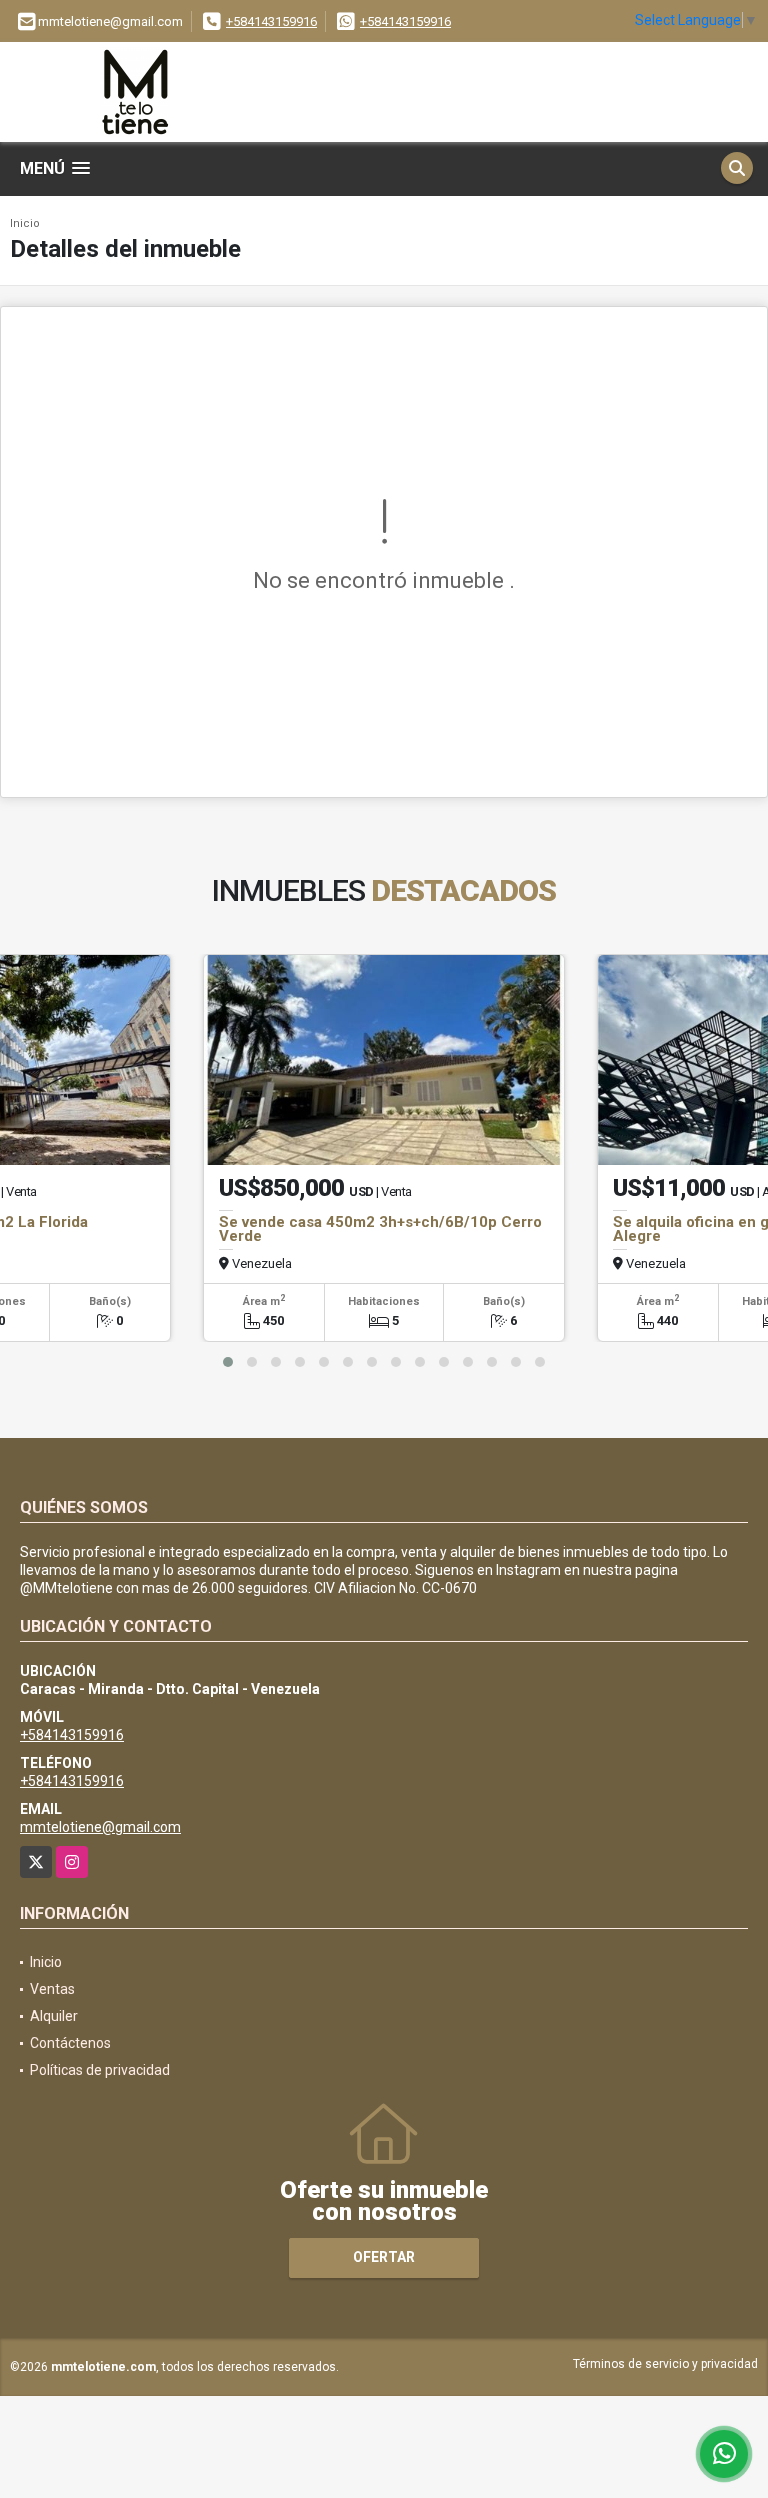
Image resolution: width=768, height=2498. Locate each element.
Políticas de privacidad (100, 2070)
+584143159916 (271, 21)
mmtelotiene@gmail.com (100, 1827)
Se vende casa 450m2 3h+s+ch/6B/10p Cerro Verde (380, 1229)
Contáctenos (70, 2043)
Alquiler (54, 2016)
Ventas (52, 1989)
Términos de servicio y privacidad (665, 2364)
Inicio (25, 223)
